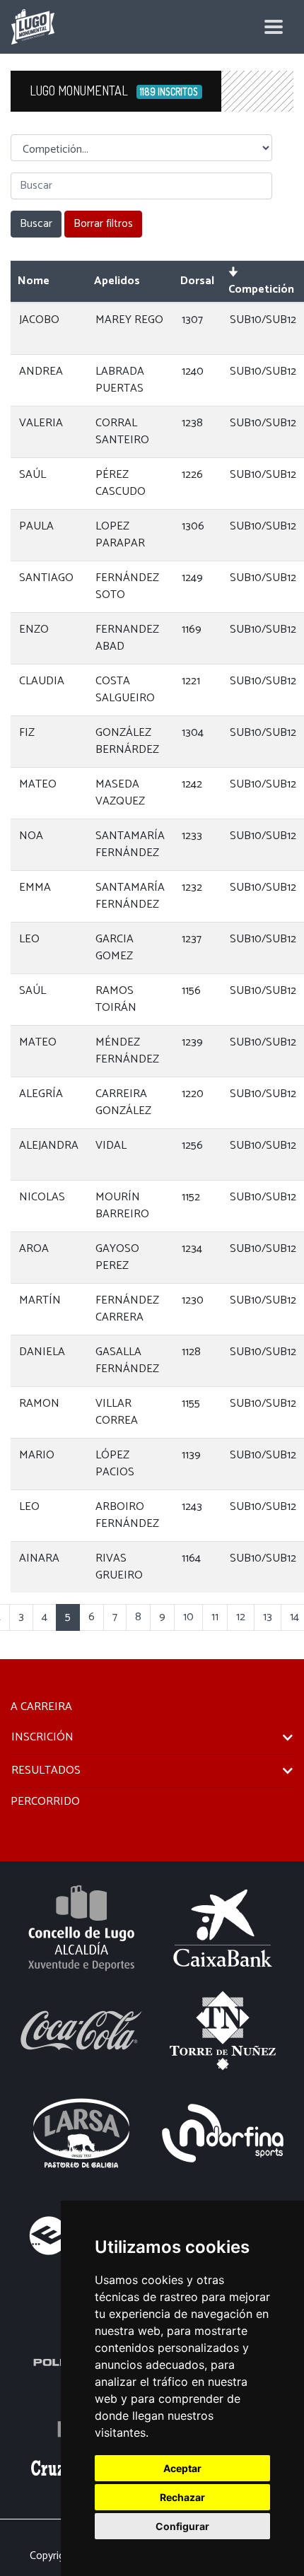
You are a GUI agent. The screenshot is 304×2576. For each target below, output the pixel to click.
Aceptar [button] (182, 2468)
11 (215, 1617)
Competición (261, 289)
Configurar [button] (182, 2526)
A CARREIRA (41, 1707)
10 (188, 1617)
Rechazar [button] (182, 2497)
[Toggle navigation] (274, 27)
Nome (34, 281)
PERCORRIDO (45, 1802)
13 (268, 1617)
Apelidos (117, 281)
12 (241, 1617)
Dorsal (197, 281)
